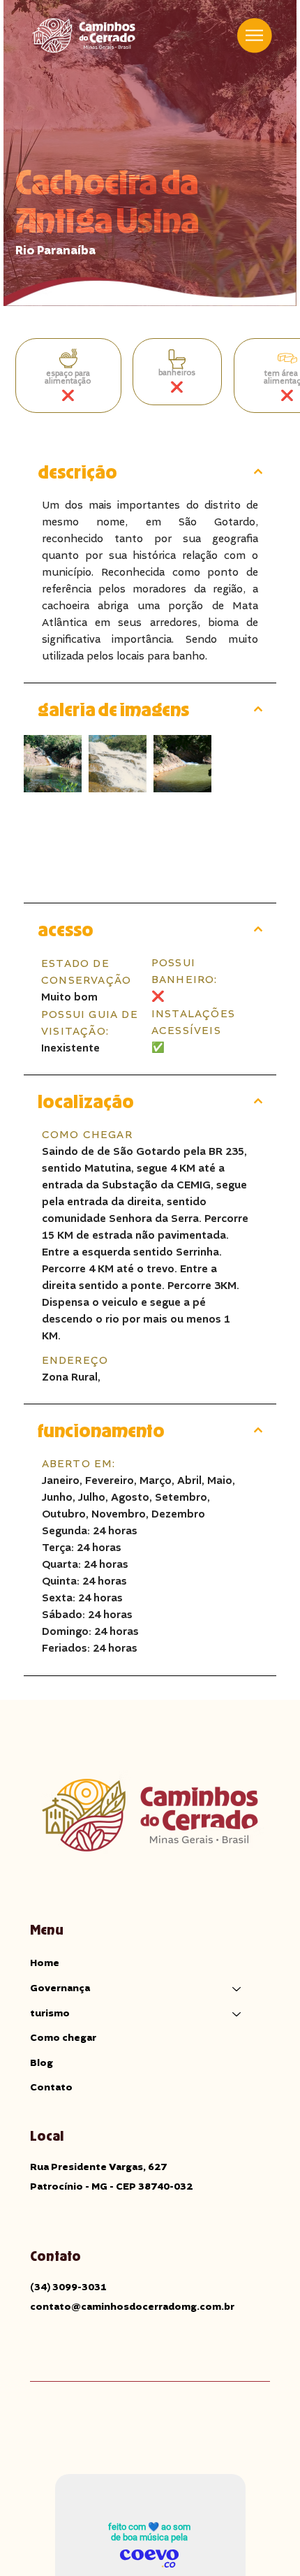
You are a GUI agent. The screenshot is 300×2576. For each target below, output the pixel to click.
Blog (42, 2063)
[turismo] (237, 2014)
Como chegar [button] (63, 2038)
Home (45, 1963)
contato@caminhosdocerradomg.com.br (132, 2307)
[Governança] (237, 1989)
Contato (51, 2088)
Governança (60, 1988)
